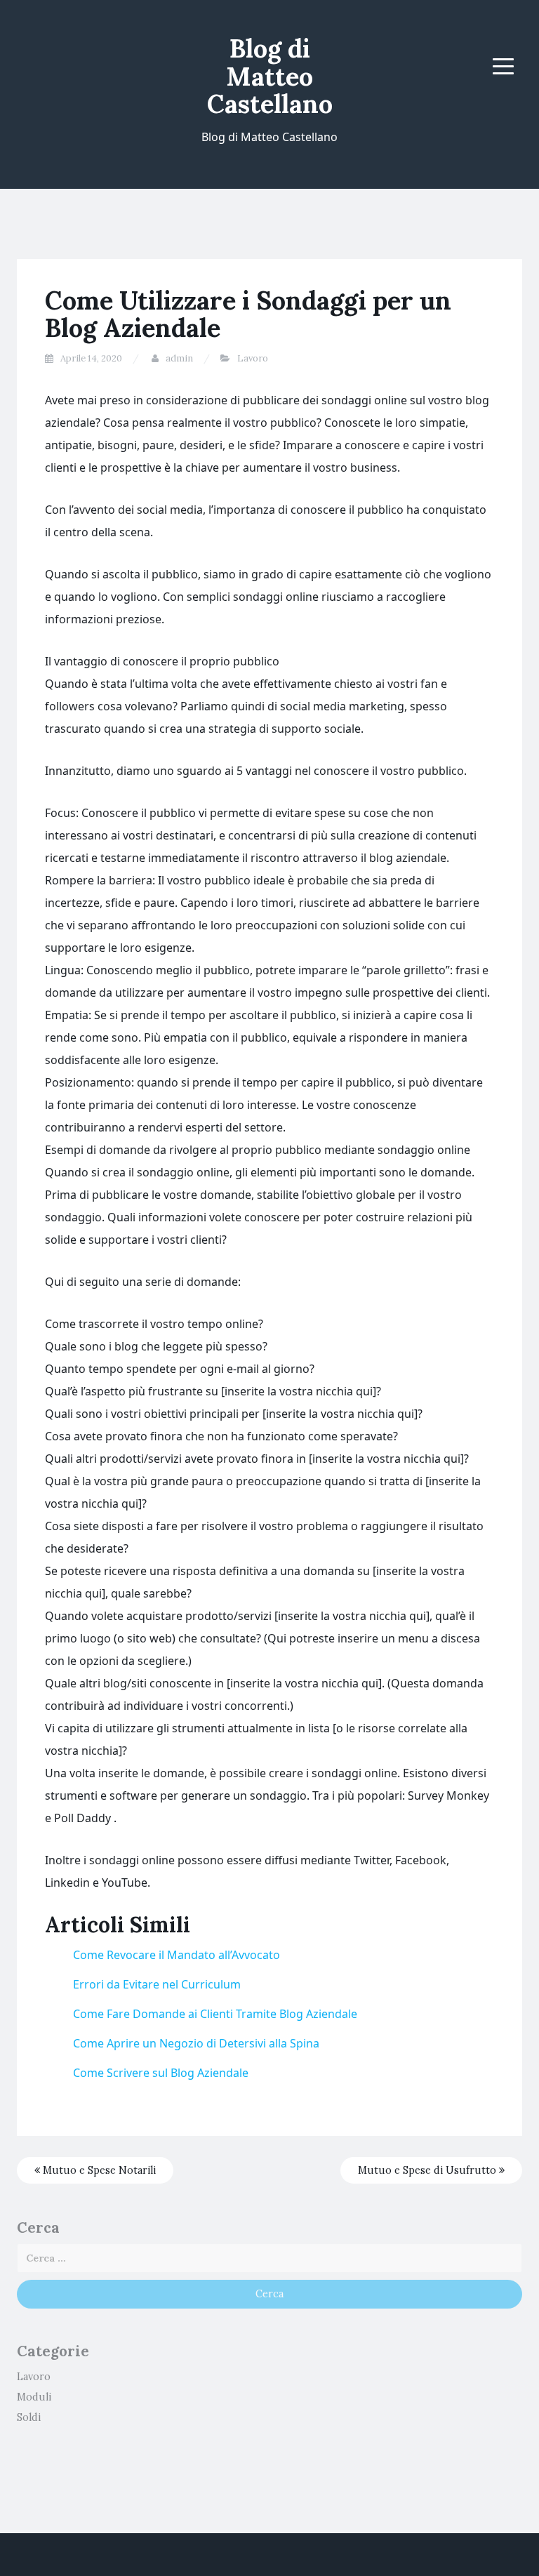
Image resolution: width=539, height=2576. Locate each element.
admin (179, 358)
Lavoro (253, 358)
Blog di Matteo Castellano (270, 76)
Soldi (29, 2417)
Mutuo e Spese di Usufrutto (428, 2170)
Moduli (34, 2397)
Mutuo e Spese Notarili (98, 2170)
